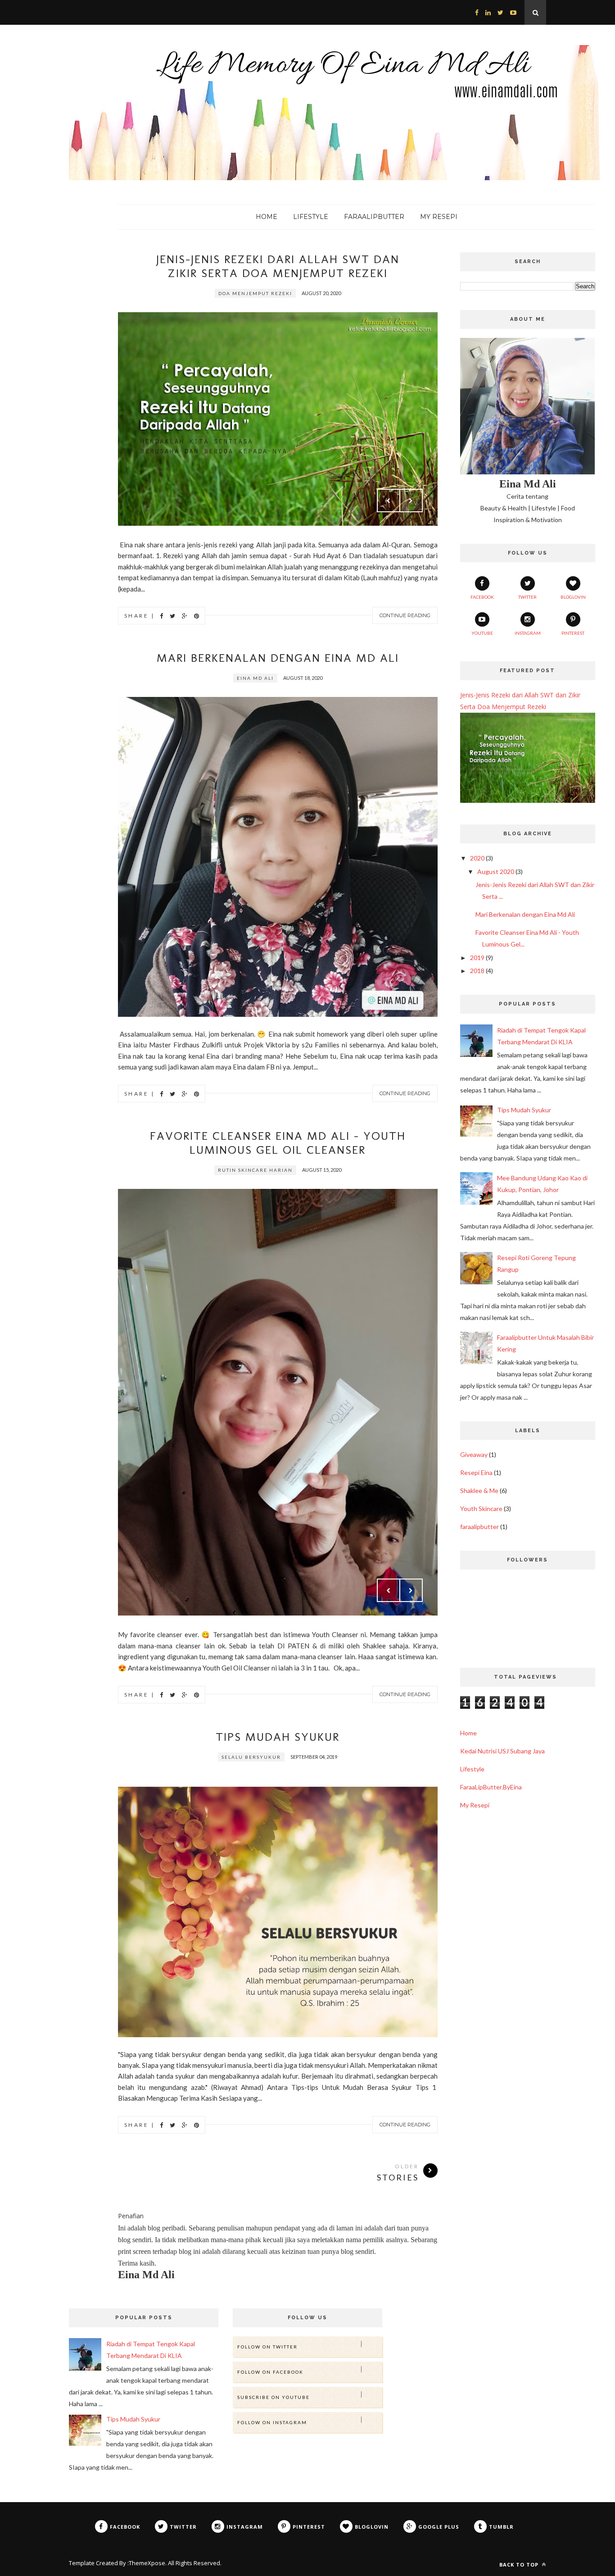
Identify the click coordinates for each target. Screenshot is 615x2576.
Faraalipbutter (374, 217)
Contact (45, 216)
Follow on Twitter (267, 2347)
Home (9, 216)
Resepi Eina (476, 1472)
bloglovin (573, 597)
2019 (477, 958)
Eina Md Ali (255, 678)
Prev (389, 501)
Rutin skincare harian (255, 1170)
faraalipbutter (479, 1527)
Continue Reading (405, 615)
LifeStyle (311, 217)
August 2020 (496, 872)
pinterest (573, 633)
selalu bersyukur (251, 1757)
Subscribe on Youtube (274, 2397)
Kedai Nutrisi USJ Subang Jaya (502, 1751)
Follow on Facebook (270, 2372)
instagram (528, 633)
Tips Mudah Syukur (278, 1737)
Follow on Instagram (272, 2422)
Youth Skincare (481, 1509)
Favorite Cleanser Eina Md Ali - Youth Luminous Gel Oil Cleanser (278, 1143)
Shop (79, 216)
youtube (482, 633)
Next (411, 501)
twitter (527, 597)
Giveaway (474, 1454)
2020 (477, 858)
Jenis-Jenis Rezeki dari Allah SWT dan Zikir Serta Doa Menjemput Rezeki (278, 266)
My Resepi (439, 217)
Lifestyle (472, 1769)
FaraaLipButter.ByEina (491, 1787)
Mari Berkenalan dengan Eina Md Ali (278, 658)
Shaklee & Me (479, 1491)
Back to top (520, 2565)
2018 (477, 971)
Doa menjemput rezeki (255, 293)
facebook (482, 597)
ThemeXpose (147, 2563)
